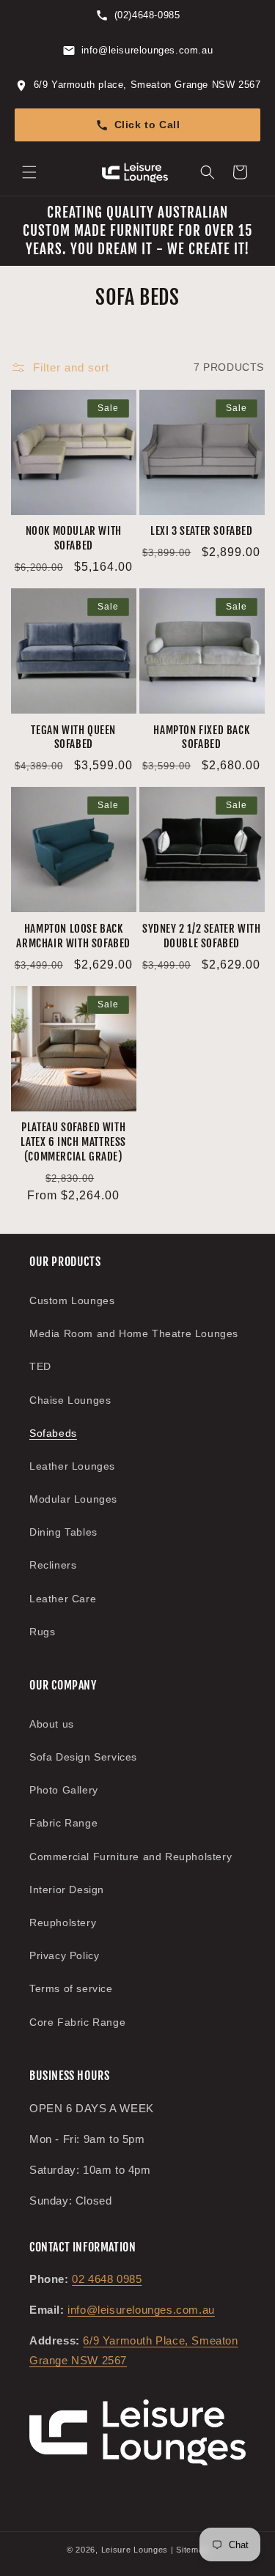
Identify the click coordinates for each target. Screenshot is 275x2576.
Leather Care (63, 1599)
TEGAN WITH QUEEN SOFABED (73, 737)
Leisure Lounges (135, 2550)
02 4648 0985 (107, 2279)
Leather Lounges (72, 1466)
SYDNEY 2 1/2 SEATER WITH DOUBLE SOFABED (201, 936)
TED (40, 1366)
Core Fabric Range (77, 2022)
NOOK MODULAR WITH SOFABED (74, 538)
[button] (29, 172)
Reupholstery (63, 1922)
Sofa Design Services (83, 1757)
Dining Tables (63, 1532)
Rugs (42, 1632)
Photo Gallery (64, 1790)
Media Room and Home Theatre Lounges (134, 1333)
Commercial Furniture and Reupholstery (131, 1857)
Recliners (53, 1565)
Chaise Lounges (70, 1400)
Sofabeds (53, 1433)
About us (52, 1724)
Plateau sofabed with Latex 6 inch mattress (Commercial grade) (73, 1142)
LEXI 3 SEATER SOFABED (202, 531)
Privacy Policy (64, 1955)
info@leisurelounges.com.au (141, 2310)
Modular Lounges (73, 1499)
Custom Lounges (72, 1300)
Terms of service (71, 1988)
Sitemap (192, 2550)
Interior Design (67, 1890)
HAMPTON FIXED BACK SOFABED (201, 737)
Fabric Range (63, 1823)
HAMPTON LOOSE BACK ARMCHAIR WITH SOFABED (73, 936)
